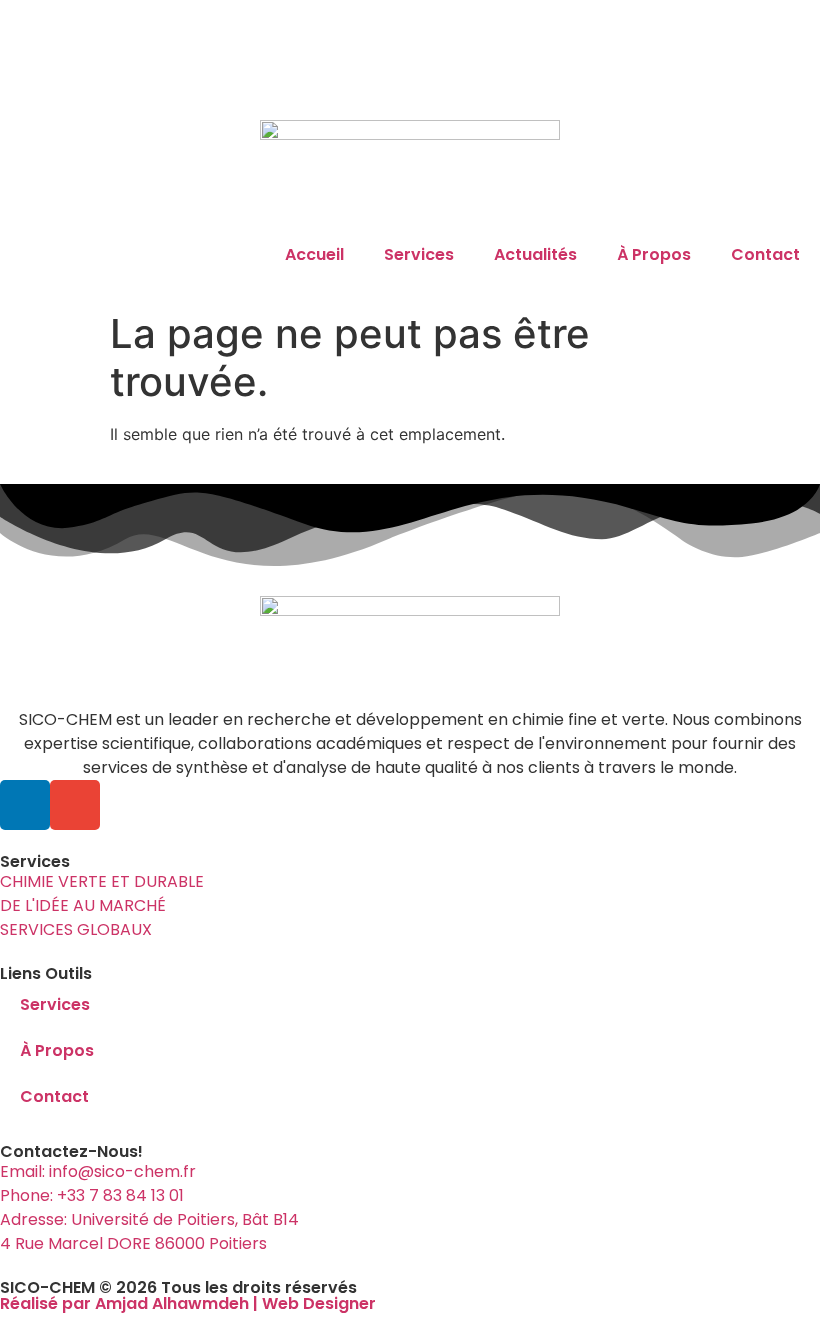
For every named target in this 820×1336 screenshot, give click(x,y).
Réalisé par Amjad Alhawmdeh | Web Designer (188, 1303)
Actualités (535, 254)
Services (419, 254)
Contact (765, 254)
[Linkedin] (25, 805)
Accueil (314, 254)
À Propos (654, 254)
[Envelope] (75, 805)
